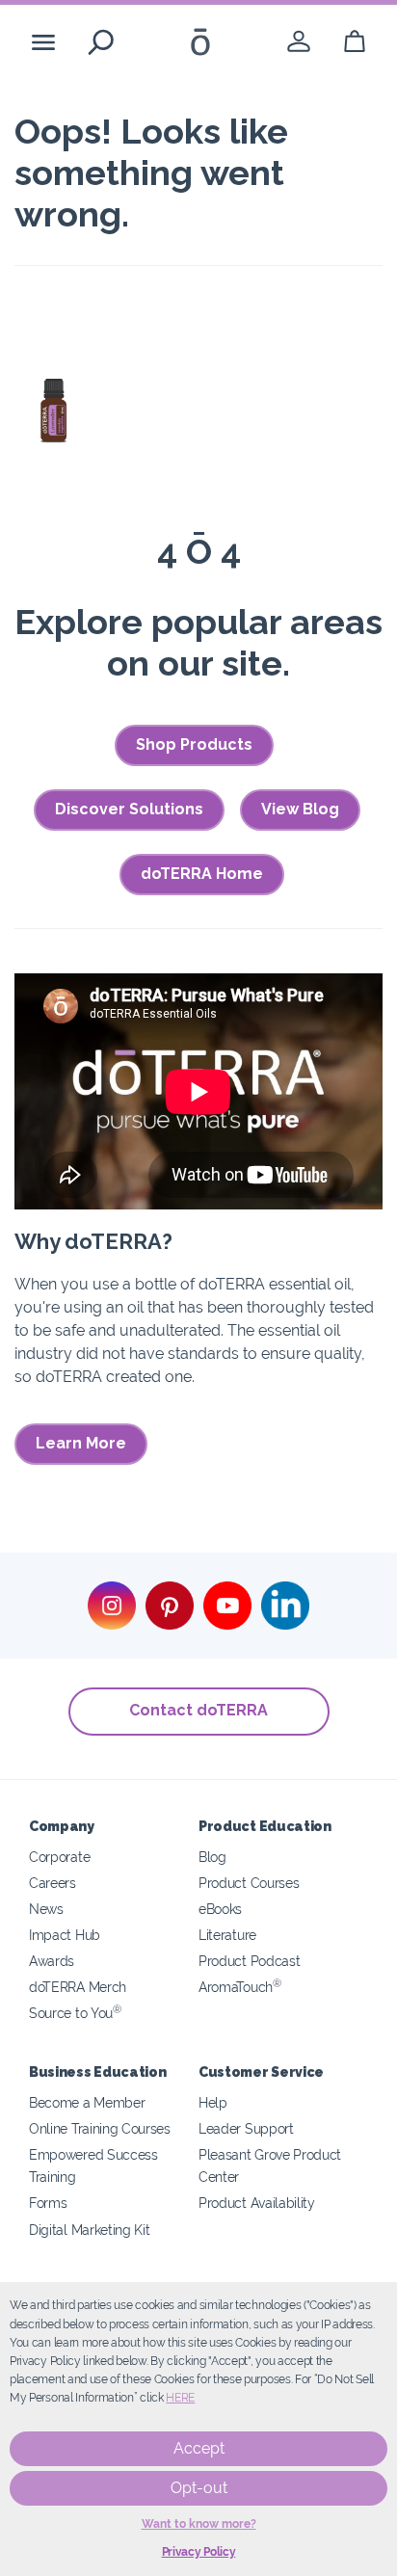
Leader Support (246, 2128)
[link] (299, 42)
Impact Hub (65, 1935)
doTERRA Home (202, 874)
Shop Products (194, 744)
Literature (227, 1935)
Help (213, 2102)
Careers (53, 1883)
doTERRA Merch (78, 1987)
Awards (52, 1961)
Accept (199, 2448)
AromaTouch (240, 1987)
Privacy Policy (199, 2552)
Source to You (75, 2013)
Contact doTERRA (198, 1710)
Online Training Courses (100, 2128)
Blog (212, 1857)
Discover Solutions (129, 809)
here (180, 2398)
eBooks (220, 1909)
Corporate (59, 1857)
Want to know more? (199, 2524)
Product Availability (257, 2203)
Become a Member (87, 2102)
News (46, 1909)
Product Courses (249, 1883)
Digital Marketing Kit (90, 2230)
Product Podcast (249, 1961)
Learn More (81, 1443)
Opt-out (199, 2488)
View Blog (300, 809)
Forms (48, 2203)
